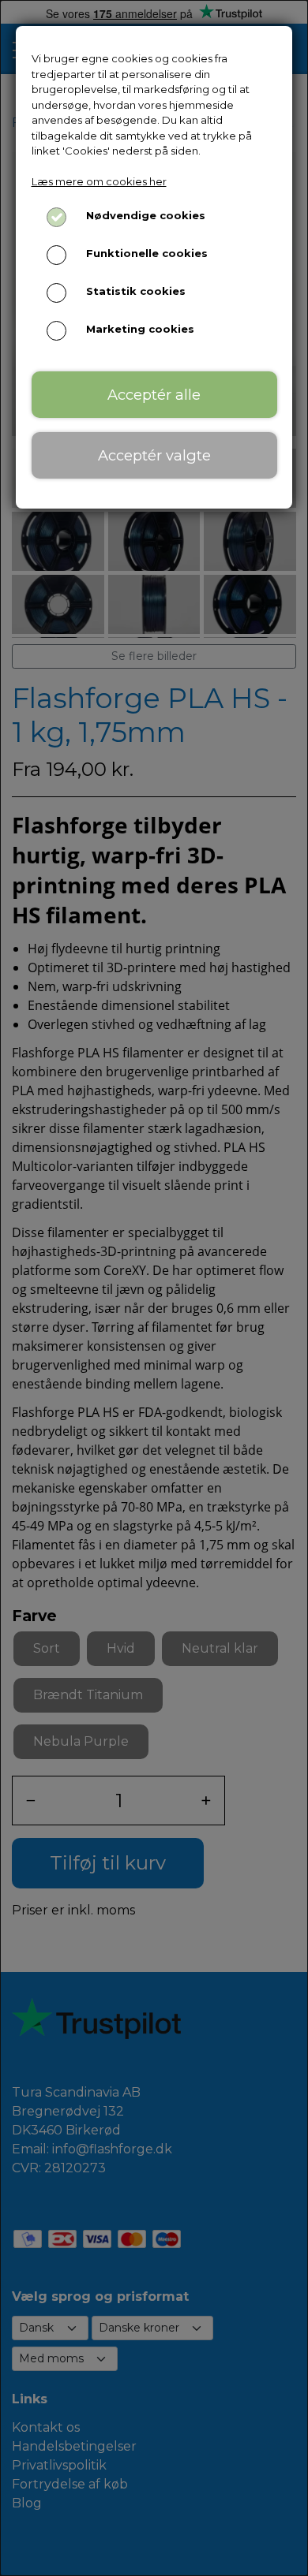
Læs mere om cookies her (99, 181)
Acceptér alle (154, 395)
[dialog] (154, 1288)
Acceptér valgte (154, 455)
